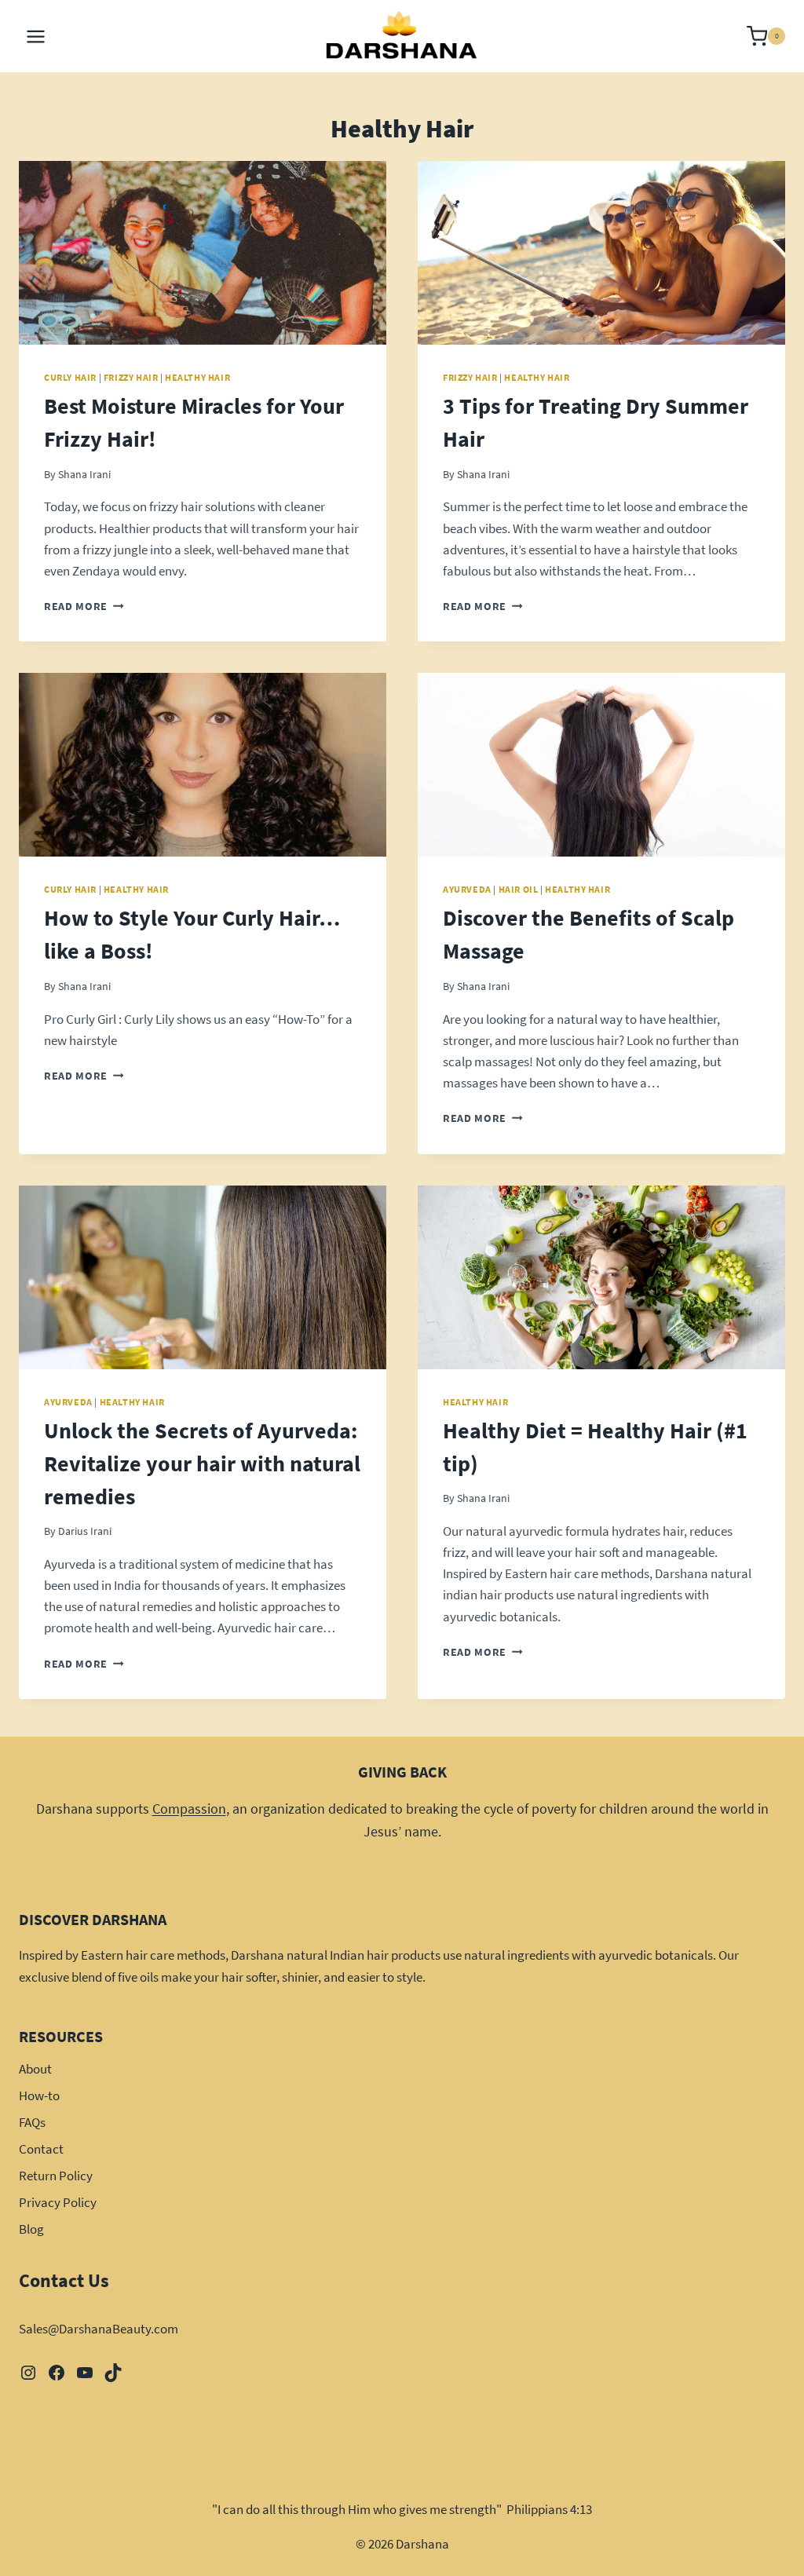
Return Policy (56, 2176)
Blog (31, 2229)
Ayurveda (467, 889)
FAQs (32, 2122)
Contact (41, 2149)
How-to (39, 2096)
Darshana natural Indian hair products (336, 1955)
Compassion (189, 1809)
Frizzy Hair (131, 377)
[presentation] (203, 253)
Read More (84, 607)
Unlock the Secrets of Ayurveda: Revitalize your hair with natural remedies (202, 1463)
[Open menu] (36, 36)
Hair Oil (519, 889)
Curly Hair (70, 377)
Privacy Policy (58, 2202)
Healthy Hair (197, 377)
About (35, 2069)
